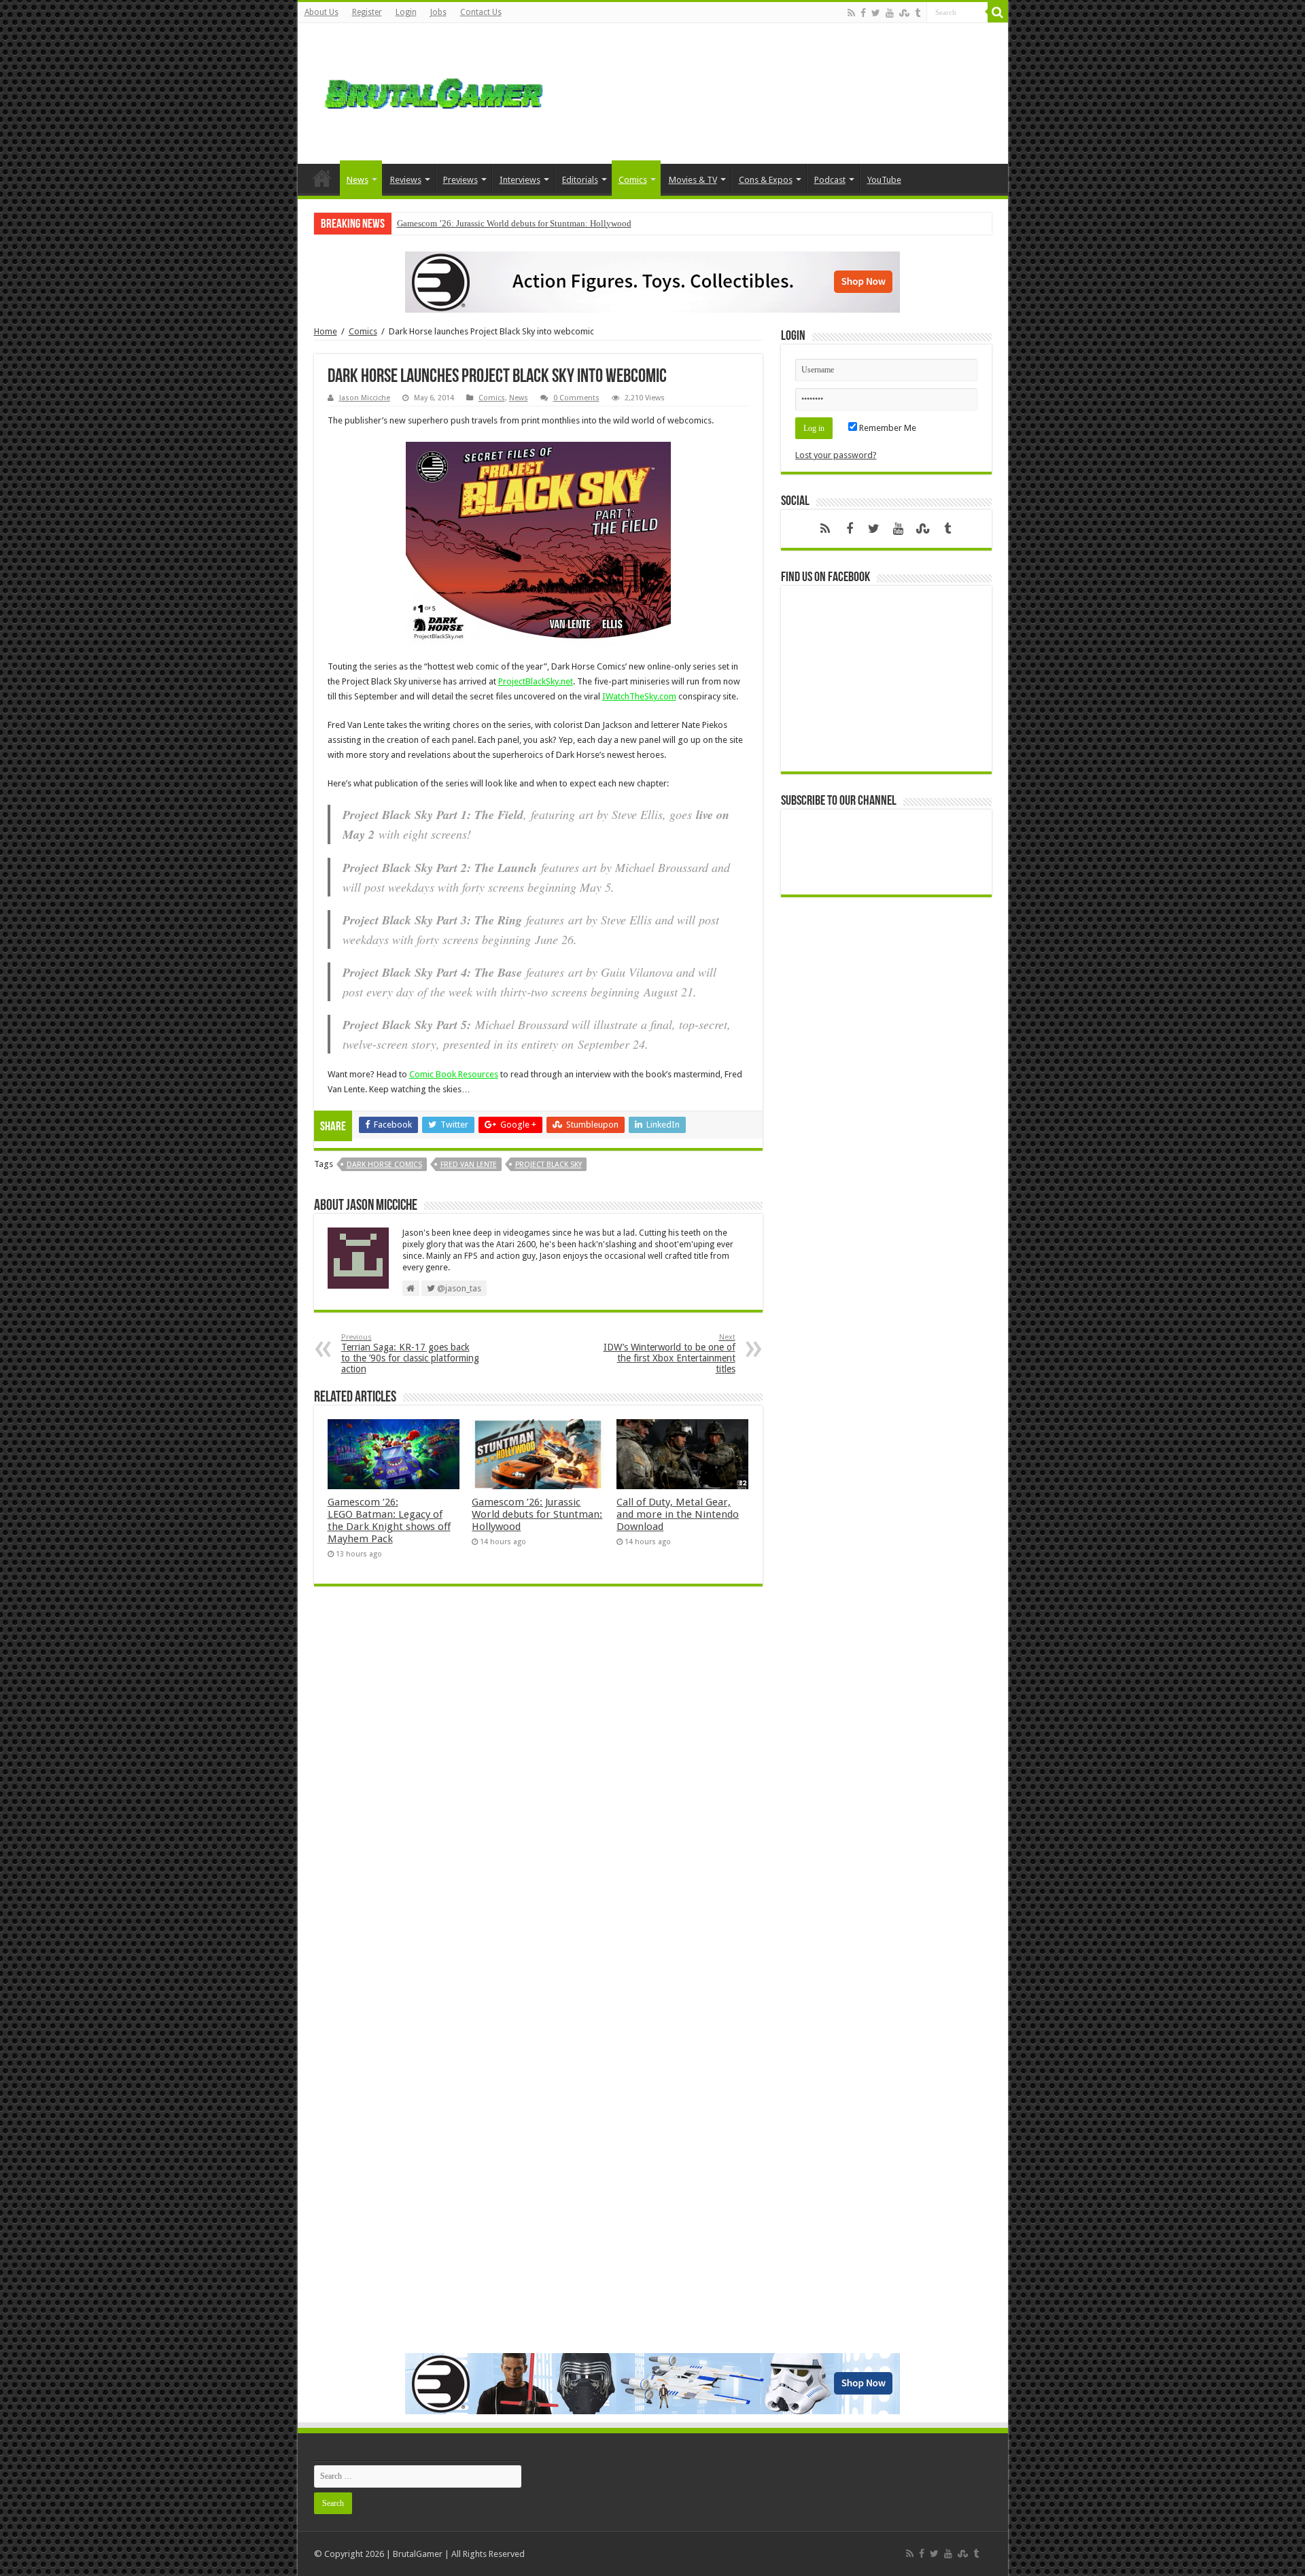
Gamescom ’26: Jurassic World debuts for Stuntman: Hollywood (514, 223)
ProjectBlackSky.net (536, 681)
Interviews (520, 180)
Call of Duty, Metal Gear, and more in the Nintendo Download (678, 1514)
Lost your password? (836, 455)
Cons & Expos (766, 180)
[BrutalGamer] (434, 91)
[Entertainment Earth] (652, 281)
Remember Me (887, 428)
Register (367, 12)
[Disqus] (538, 1794)
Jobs (438, 12)
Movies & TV (693, 180)
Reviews (406, 180)
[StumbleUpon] (904, 13)
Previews (460, 180)
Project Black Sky (549, 1165)
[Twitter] (876, 13)
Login (406, 12)
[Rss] (851, 13)
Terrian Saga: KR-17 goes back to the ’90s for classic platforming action (410, 1354)
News (358, 180)
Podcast (830, 180)
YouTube (884, 180)
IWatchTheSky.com (639, 696)
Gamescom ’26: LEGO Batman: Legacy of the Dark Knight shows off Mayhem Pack (389, 1520)
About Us (321, 12)
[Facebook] (863, 13)
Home (322, 178)
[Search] (998, 12)
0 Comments (576, 398)
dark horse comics (384, 1165)
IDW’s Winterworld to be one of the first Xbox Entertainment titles (669, 1354)
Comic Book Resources (454, 1074)
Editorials (580, 180)
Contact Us (481, 12)
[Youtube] (890, 13)
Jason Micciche (365, 398)
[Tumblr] (918, 13)
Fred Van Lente (469, 1165)
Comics (633, 180)
